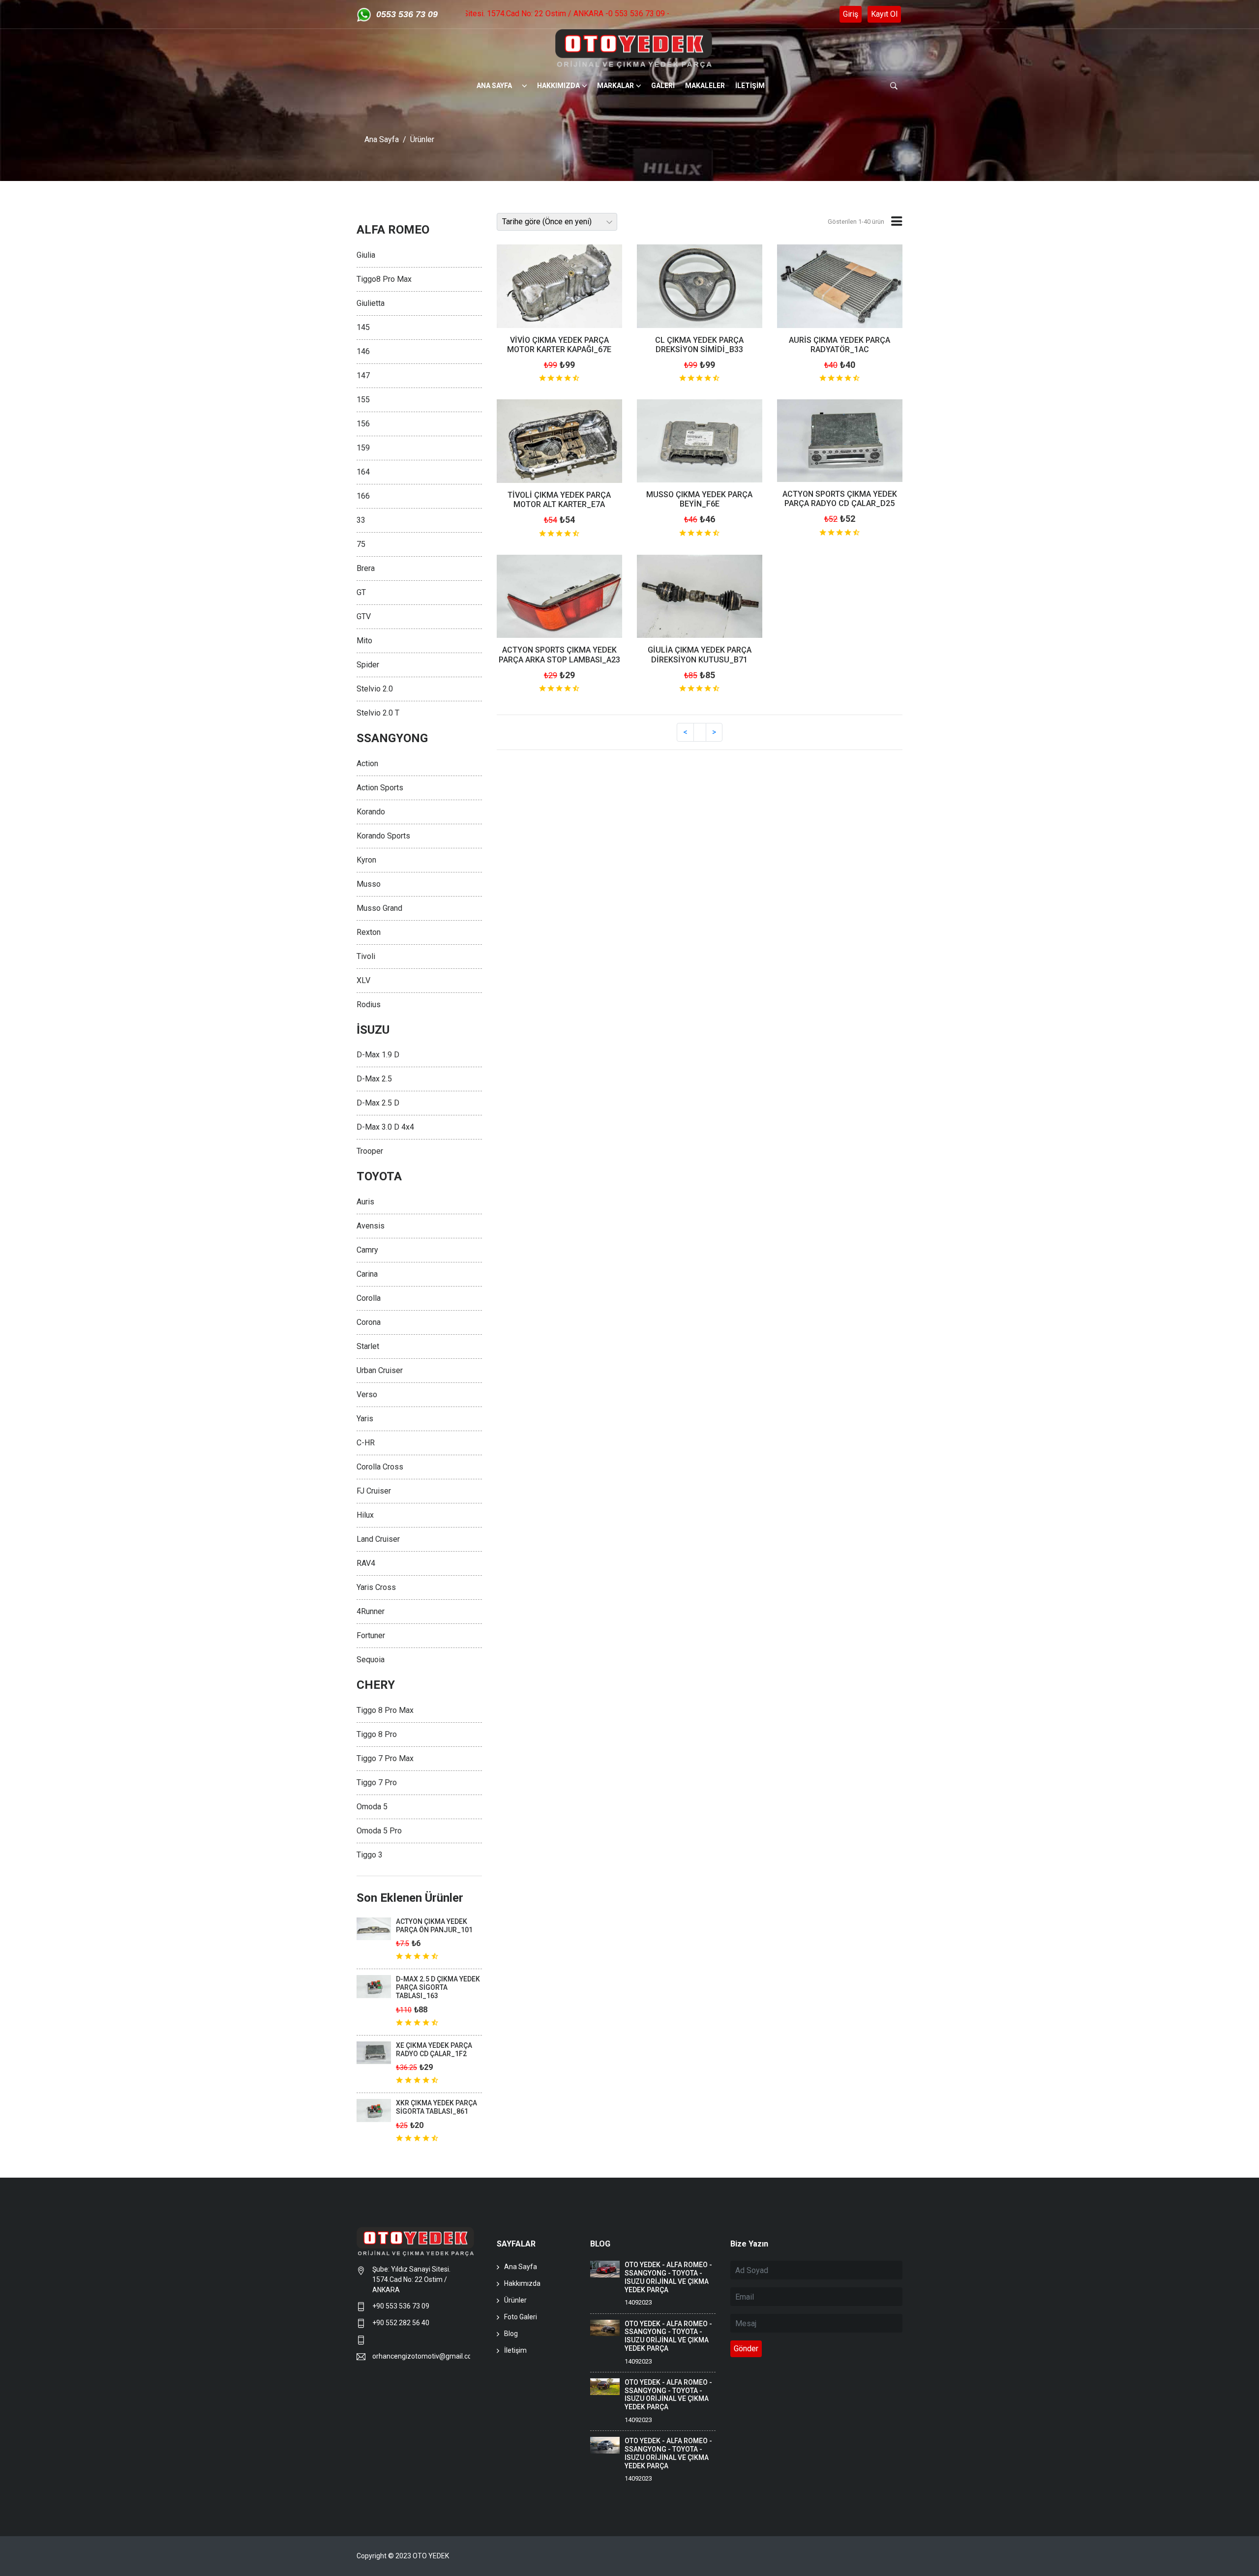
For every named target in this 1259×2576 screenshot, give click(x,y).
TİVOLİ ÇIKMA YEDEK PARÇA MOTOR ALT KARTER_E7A (559, 500)
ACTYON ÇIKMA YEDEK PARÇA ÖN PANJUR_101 (434, 1926)
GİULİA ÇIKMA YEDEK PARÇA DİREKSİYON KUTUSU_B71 (700, 655)
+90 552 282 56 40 (401, 2323)
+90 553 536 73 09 (402, 2306)
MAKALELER (705, 86)
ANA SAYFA (494, 86)
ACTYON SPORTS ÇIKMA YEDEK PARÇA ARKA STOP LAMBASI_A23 (559, 655)
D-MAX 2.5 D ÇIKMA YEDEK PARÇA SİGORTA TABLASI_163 (438, 1987)
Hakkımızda (522, 2283)
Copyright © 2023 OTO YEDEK (403, 2556)
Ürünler (422, 139)
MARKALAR (615, 86)
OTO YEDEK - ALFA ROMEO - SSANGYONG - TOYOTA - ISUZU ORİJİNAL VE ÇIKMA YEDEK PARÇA (668, 2277)
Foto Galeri (521, 2317)
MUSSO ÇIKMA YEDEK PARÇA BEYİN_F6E (699, 499)
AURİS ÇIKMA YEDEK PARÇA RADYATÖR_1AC (839, 345)
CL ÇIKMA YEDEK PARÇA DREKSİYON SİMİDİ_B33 (699, 345)
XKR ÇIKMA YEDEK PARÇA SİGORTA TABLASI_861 (436, 2107)
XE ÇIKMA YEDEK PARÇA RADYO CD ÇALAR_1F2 (434, 2050)
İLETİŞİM (750, 86)
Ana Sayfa (382, 139)
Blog (511, 2334)
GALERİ (663, 86)
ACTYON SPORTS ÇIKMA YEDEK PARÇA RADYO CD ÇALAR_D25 (840, 499)
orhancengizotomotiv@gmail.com (421, 2356)
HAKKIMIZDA (558, 86)
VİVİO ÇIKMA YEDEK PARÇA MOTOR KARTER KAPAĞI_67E (559, 345)
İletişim (515, 2350)
